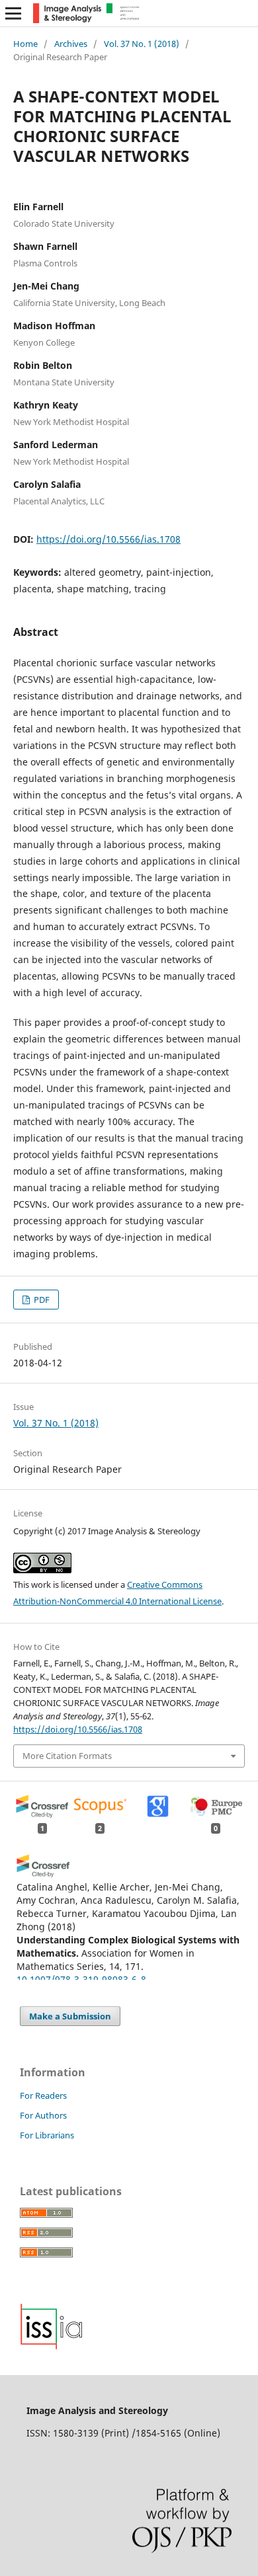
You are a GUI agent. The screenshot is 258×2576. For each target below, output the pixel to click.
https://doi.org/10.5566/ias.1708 (108, 539)
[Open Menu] (13, 13)
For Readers (43, 2095)
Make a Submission (70, 2016)
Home (25, 44)
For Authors (43, 2115)
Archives (71, 44)
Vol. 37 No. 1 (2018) (142, 44)
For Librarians (47, 2135)
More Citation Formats (67, 1756)
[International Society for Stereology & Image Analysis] (52, 2346)
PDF (41, 1300)
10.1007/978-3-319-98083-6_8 (81, 1979)
